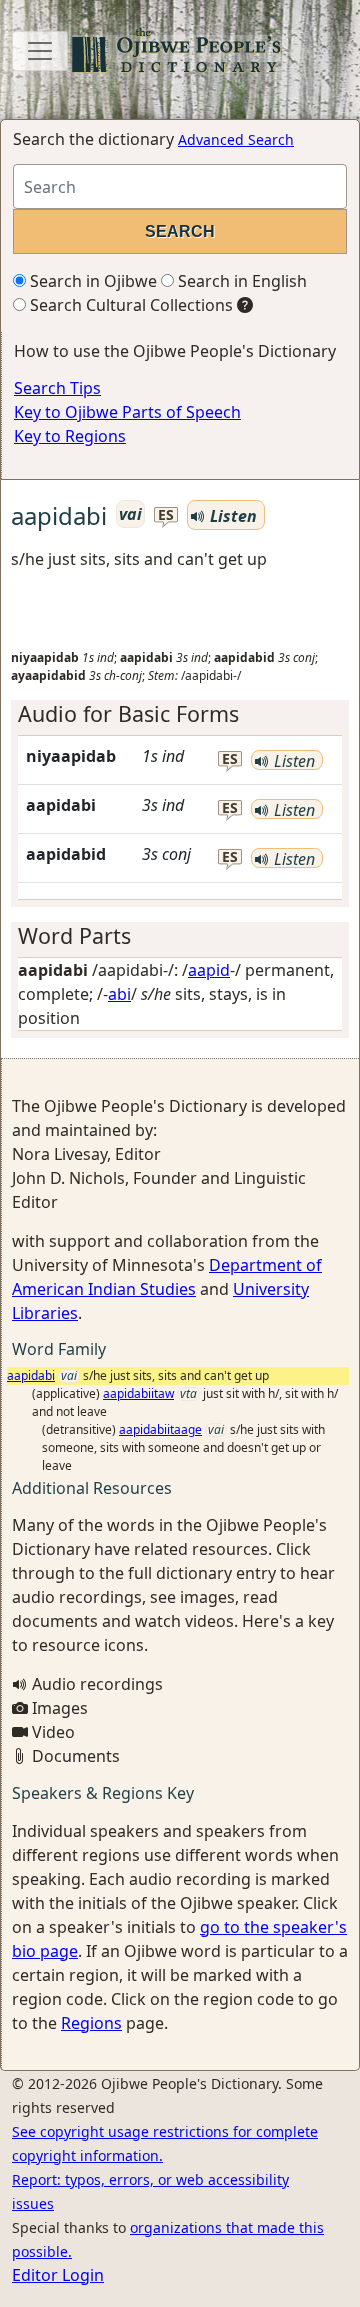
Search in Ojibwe (91, 281)
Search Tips (57, 388)
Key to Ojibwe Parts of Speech (127, 412)
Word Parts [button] (74, 935)
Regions (91, 2023)
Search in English (240, 281)
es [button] (166, 515)
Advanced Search (236, 139)
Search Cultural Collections (129, 305)
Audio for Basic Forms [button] (128, 713)
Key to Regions (70, 436)
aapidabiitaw (138, 1393)
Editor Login (58, 2275)
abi (119, 994)
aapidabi (31, 1375)
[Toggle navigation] (40, 51)
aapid (209, 970)
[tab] (180, 714)
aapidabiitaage (160, 1429)
